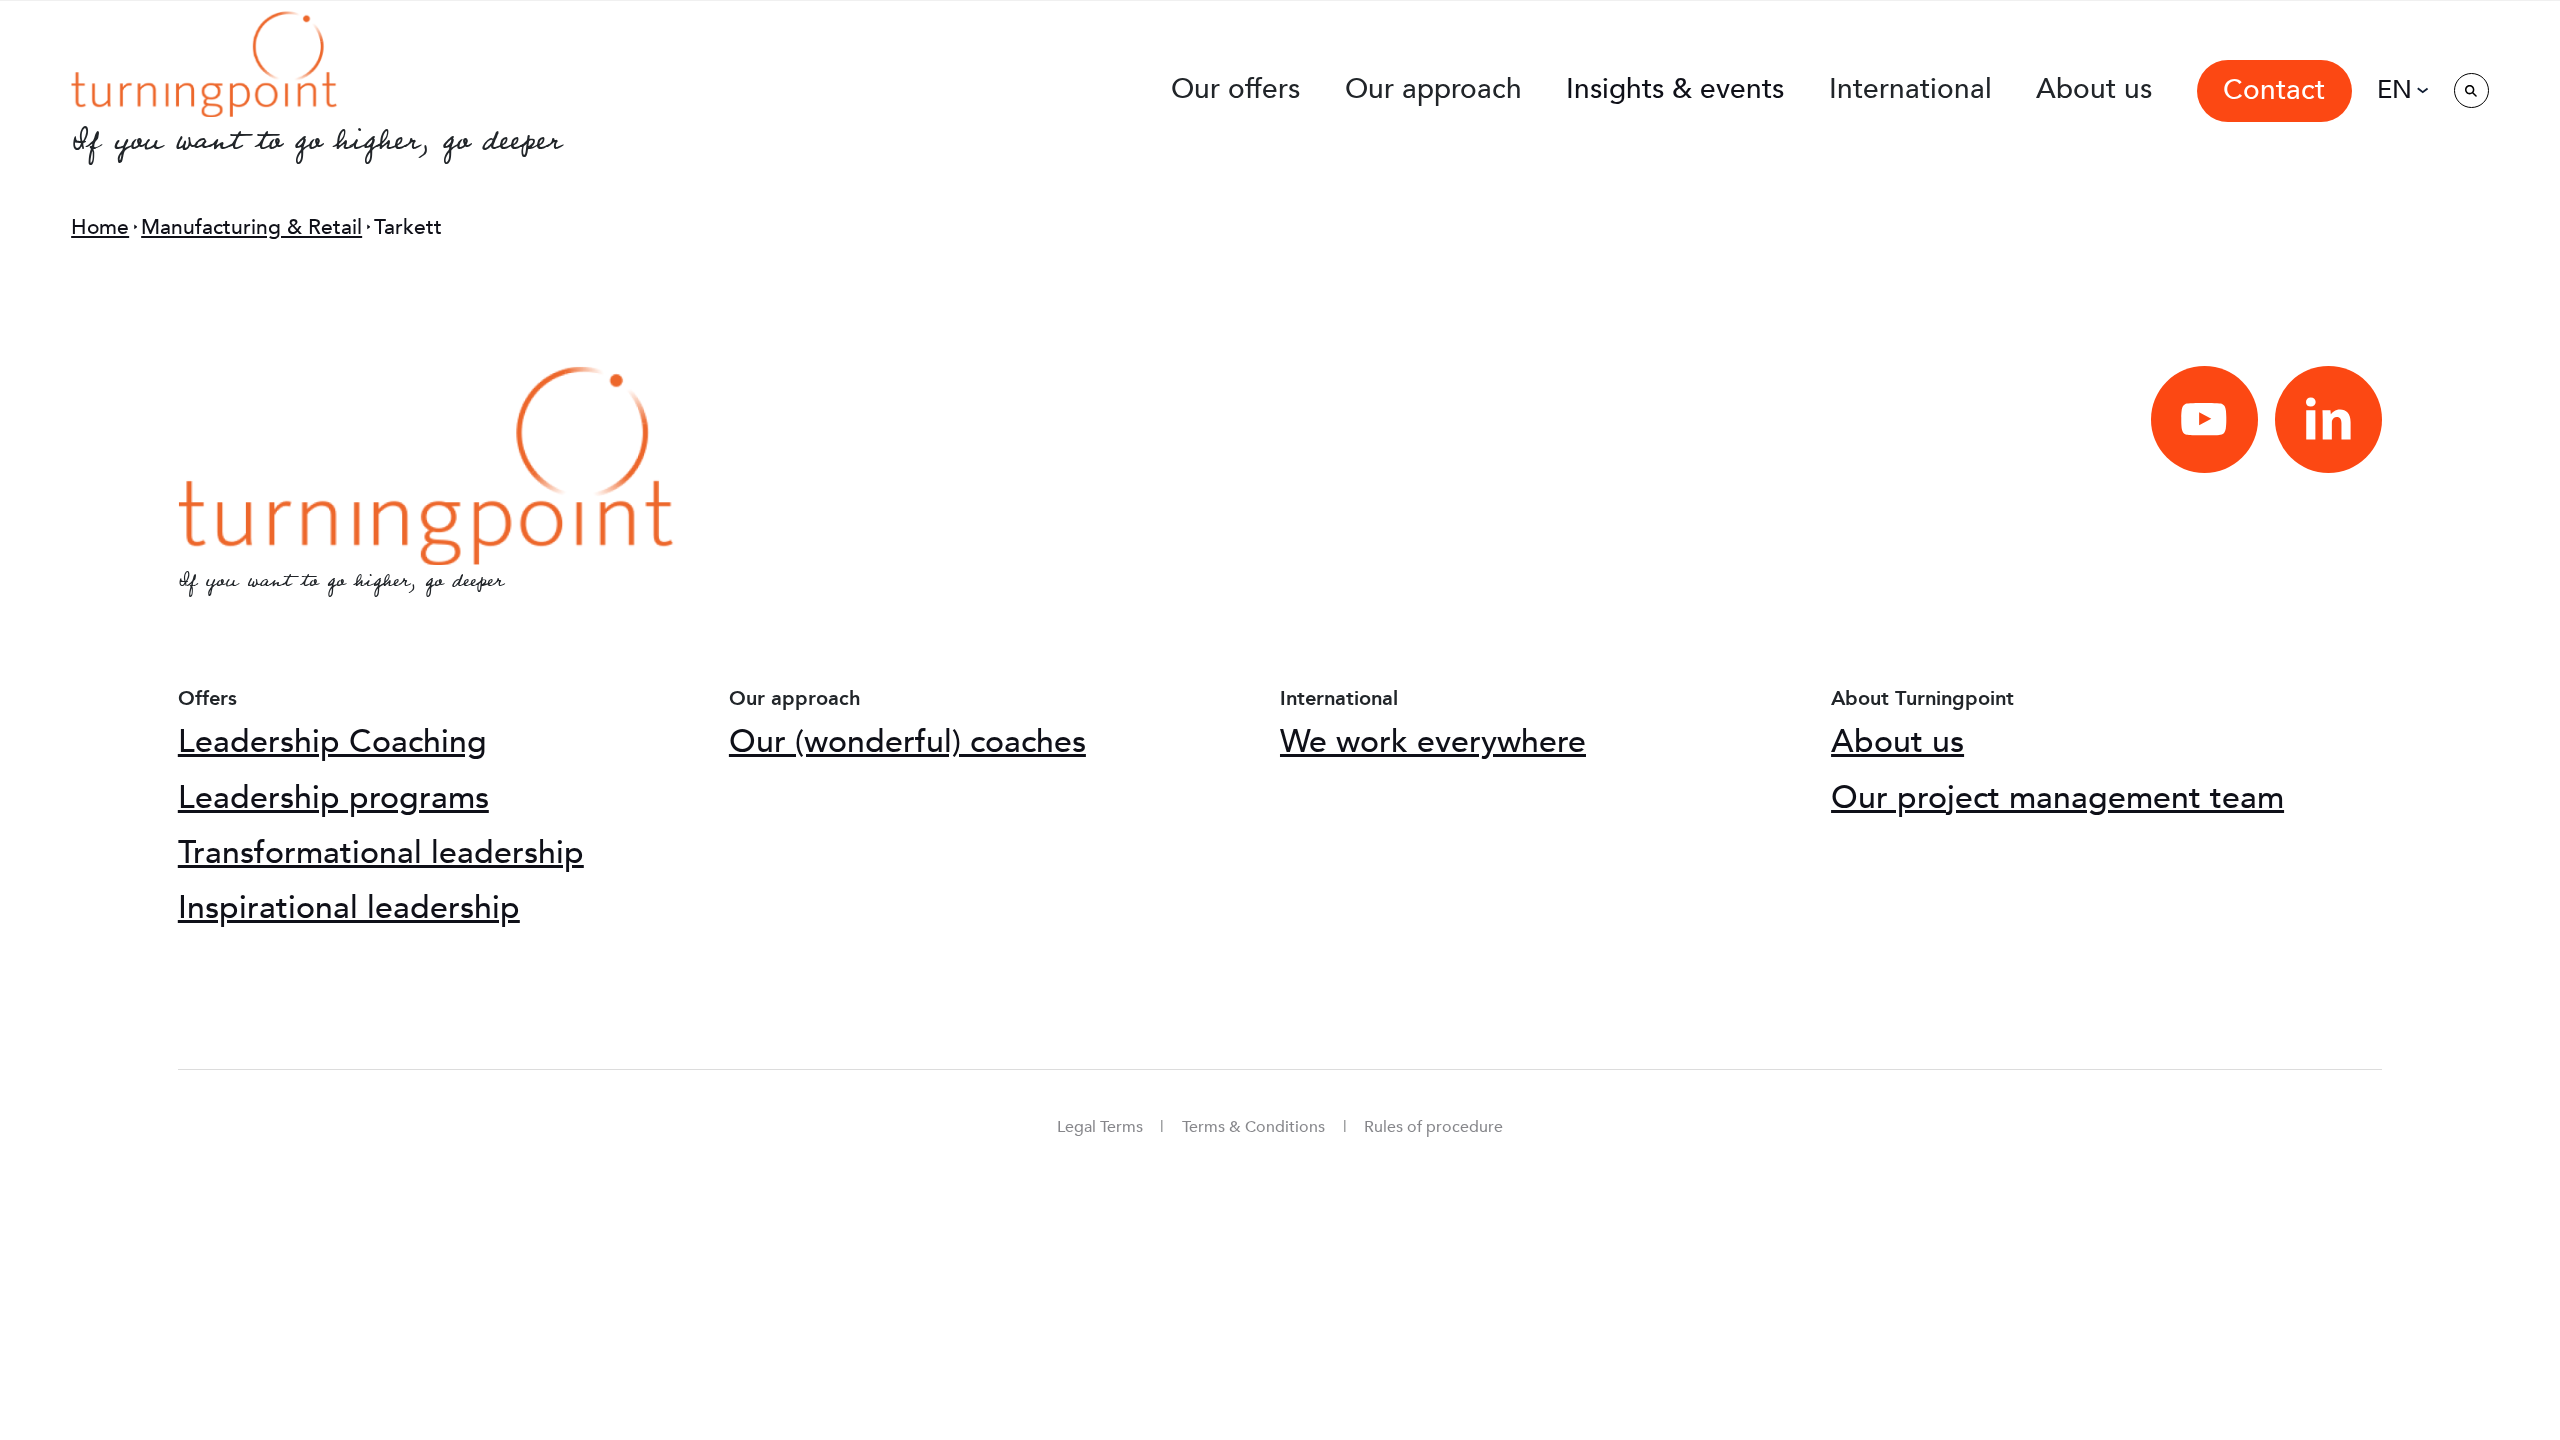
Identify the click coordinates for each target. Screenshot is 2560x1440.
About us (1897, 742)
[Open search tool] (2471, 90)
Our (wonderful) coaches (907, 742)
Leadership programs (333, 798)
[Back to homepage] (204, 63)
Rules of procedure (1433, 1127)
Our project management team (2057, 798)
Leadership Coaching (332, 742)
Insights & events (1675, 89)
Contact (2274, 90)
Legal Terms (1100, 1127)
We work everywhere (1433, 742)
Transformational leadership (381, 853)
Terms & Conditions (1253, 1127)
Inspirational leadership (349, 908)
